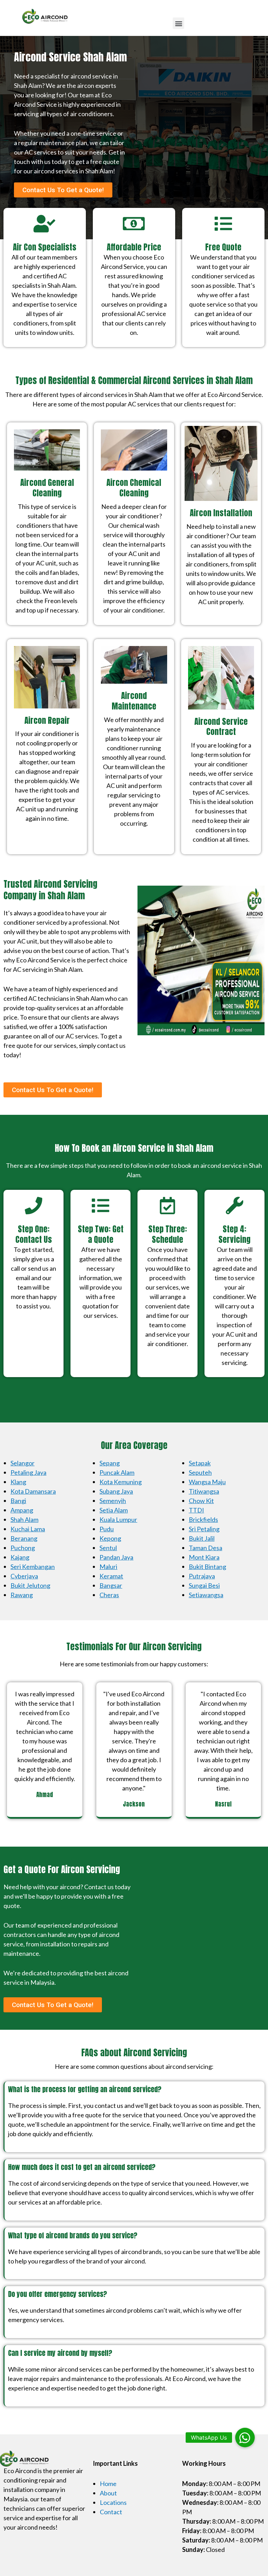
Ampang (22, 1510)
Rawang (22, 1595)
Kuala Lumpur (118, 1519)
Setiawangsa (206, 1595)
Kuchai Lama (28, 1529)
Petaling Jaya (28, 1472)
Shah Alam (24, 1519)
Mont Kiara (204, 1557)
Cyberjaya (24, 1576)
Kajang (20, 1557)
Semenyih (113, 1501)
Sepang (110, 1463)
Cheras (109, 1595)
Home (108, 2484)
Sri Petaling (204, 1529)
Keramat (111, 1576)
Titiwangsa (204, 1491)
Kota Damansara (33, 1491)
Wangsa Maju (207, 1482)
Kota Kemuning (121, 1482)
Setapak (200, 1463)
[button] (178, 23)
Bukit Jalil (202, 1538)
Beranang (24, 1538)
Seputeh (200, 1472)
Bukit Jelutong (30, 1585)
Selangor (23, 1463)
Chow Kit (201, 1501)
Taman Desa (206, 1548)
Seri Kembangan (33, 1567)
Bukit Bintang (207, 1567)
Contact (111, 2512)
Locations (113, 2502)
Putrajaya (202, 1576)
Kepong (110, 1538)
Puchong (23, 1548)
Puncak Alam (117, 1472)
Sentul (108, 1548)
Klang (18, 1482)
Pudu (107, 1529)
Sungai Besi (204, 1585)
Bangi (18, 1501)
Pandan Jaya (116, 1557)
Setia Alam (114, 1510)
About (108, 2493)
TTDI (196, 1510)
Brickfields (203, 1519)
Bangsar (111, 1585)
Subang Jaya (116, 1491)
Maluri (108, 1567)
